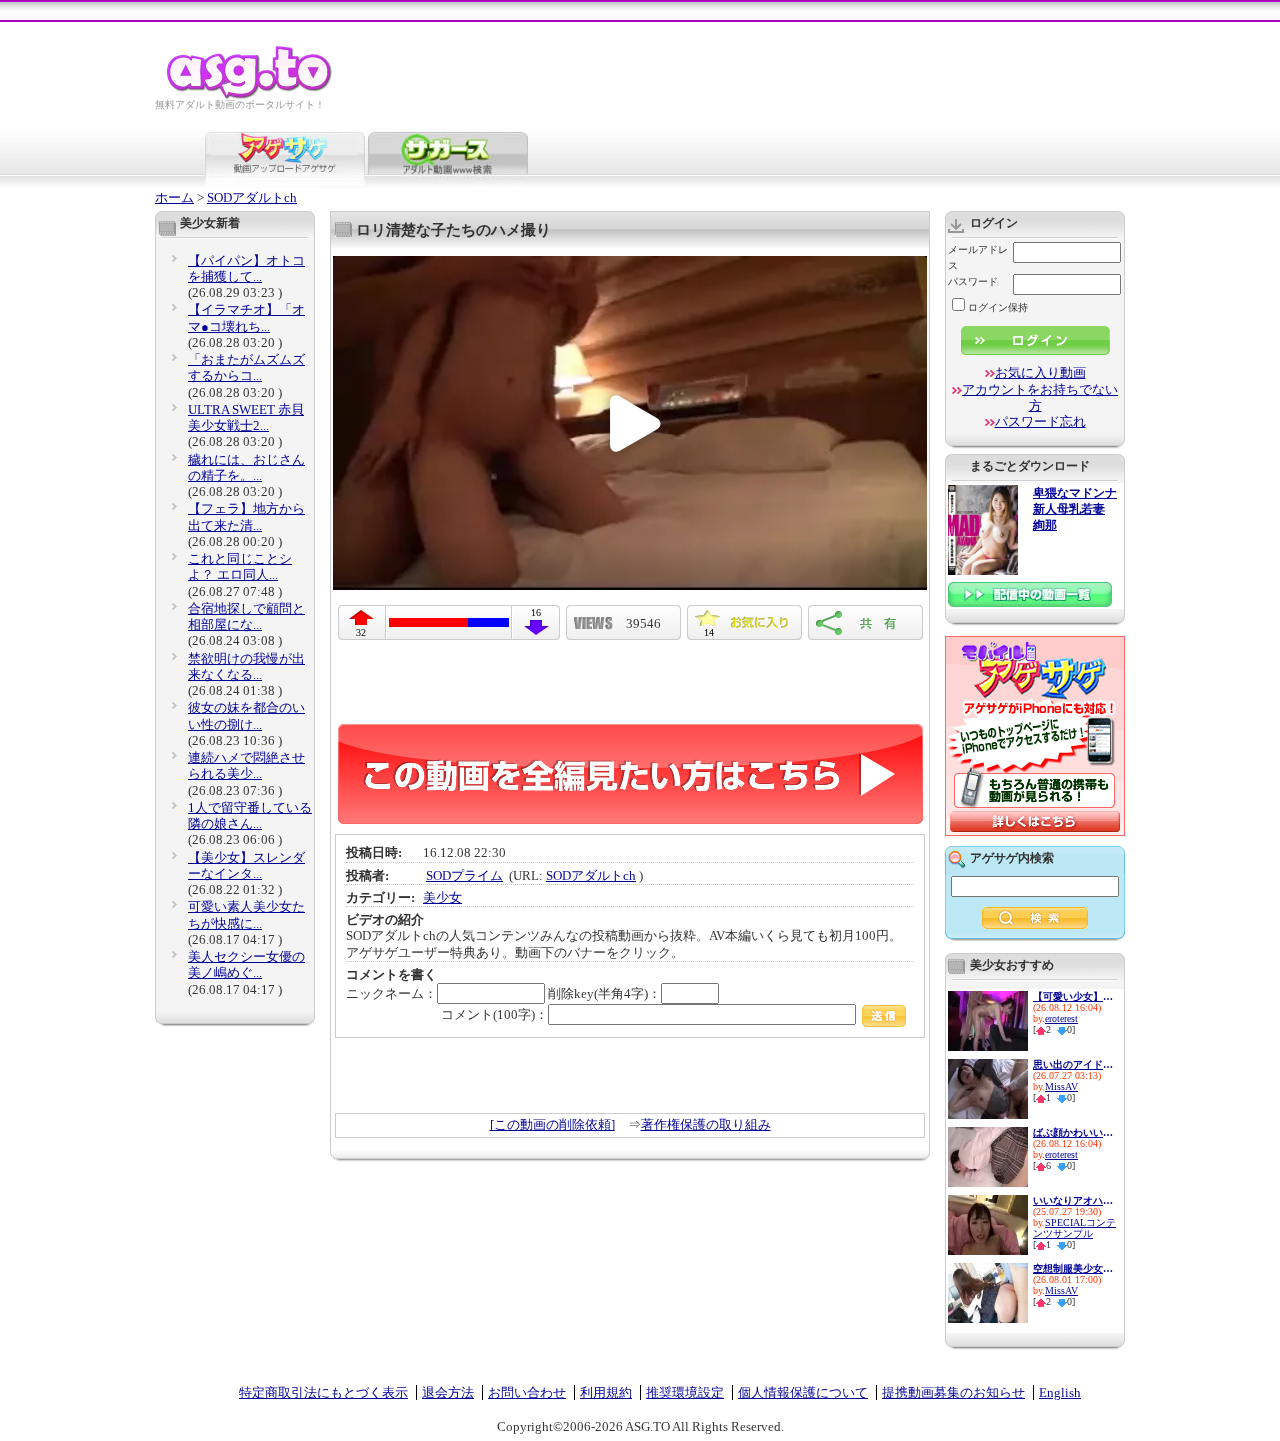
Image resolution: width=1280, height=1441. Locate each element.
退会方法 (448, 1392)
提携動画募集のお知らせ (953, 1392)
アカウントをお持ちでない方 (1040, 397)
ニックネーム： (391, 993)
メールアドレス (978, 257)
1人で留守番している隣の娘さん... (250, 815)
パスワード (973, 281)
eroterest (1061, 1018)
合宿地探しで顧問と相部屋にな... (246, 616)
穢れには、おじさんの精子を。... (246, 467)
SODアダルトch (252, 197)
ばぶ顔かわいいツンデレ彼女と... (1073, 1132)
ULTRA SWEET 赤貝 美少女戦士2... (246, 417)
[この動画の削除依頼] (552, 1124)
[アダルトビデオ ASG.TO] (250, 95)
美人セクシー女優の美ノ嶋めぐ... (246, 964)
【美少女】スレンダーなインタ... (246, 865)
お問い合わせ (527, 1392)
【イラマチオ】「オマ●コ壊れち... (246, 317)
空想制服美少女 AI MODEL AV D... (1073, 1268)
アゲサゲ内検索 (1012, 858)
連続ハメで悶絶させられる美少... (246, 765)
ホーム (174, 197)
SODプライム (464, 875)
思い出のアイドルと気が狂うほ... (1073, 1064)
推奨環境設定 (685, 1392)
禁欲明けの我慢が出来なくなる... (246, 666)
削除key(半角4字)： (604, 993)
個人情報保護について (803, 1392)
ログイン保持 (998, 307)
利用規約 (606, 1392)
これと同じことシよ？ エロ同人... (240, 566)
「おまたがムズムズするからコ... (246, 367)
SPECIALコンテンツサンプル (1074, 1228)
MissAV (1061, 1086)
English (1060, 1392)
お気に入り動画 (1040, 372)
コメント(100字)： (494, 1014)
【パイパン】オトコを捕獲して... (246, 268)
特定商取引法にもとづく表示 (323, 1392)
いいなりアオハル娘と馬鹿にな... (1073, 1200)
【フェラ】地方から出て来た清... (246, 516)
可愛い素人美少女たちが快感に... (246, 914)
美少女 (442, 897)
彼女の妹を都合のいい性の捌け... (246, 715)
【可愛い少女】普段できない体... (1073, 996)
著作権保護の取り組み (706, 1124)
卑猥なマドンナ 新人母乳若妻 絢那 (1075, 509)
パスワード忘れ (1040, 421)
